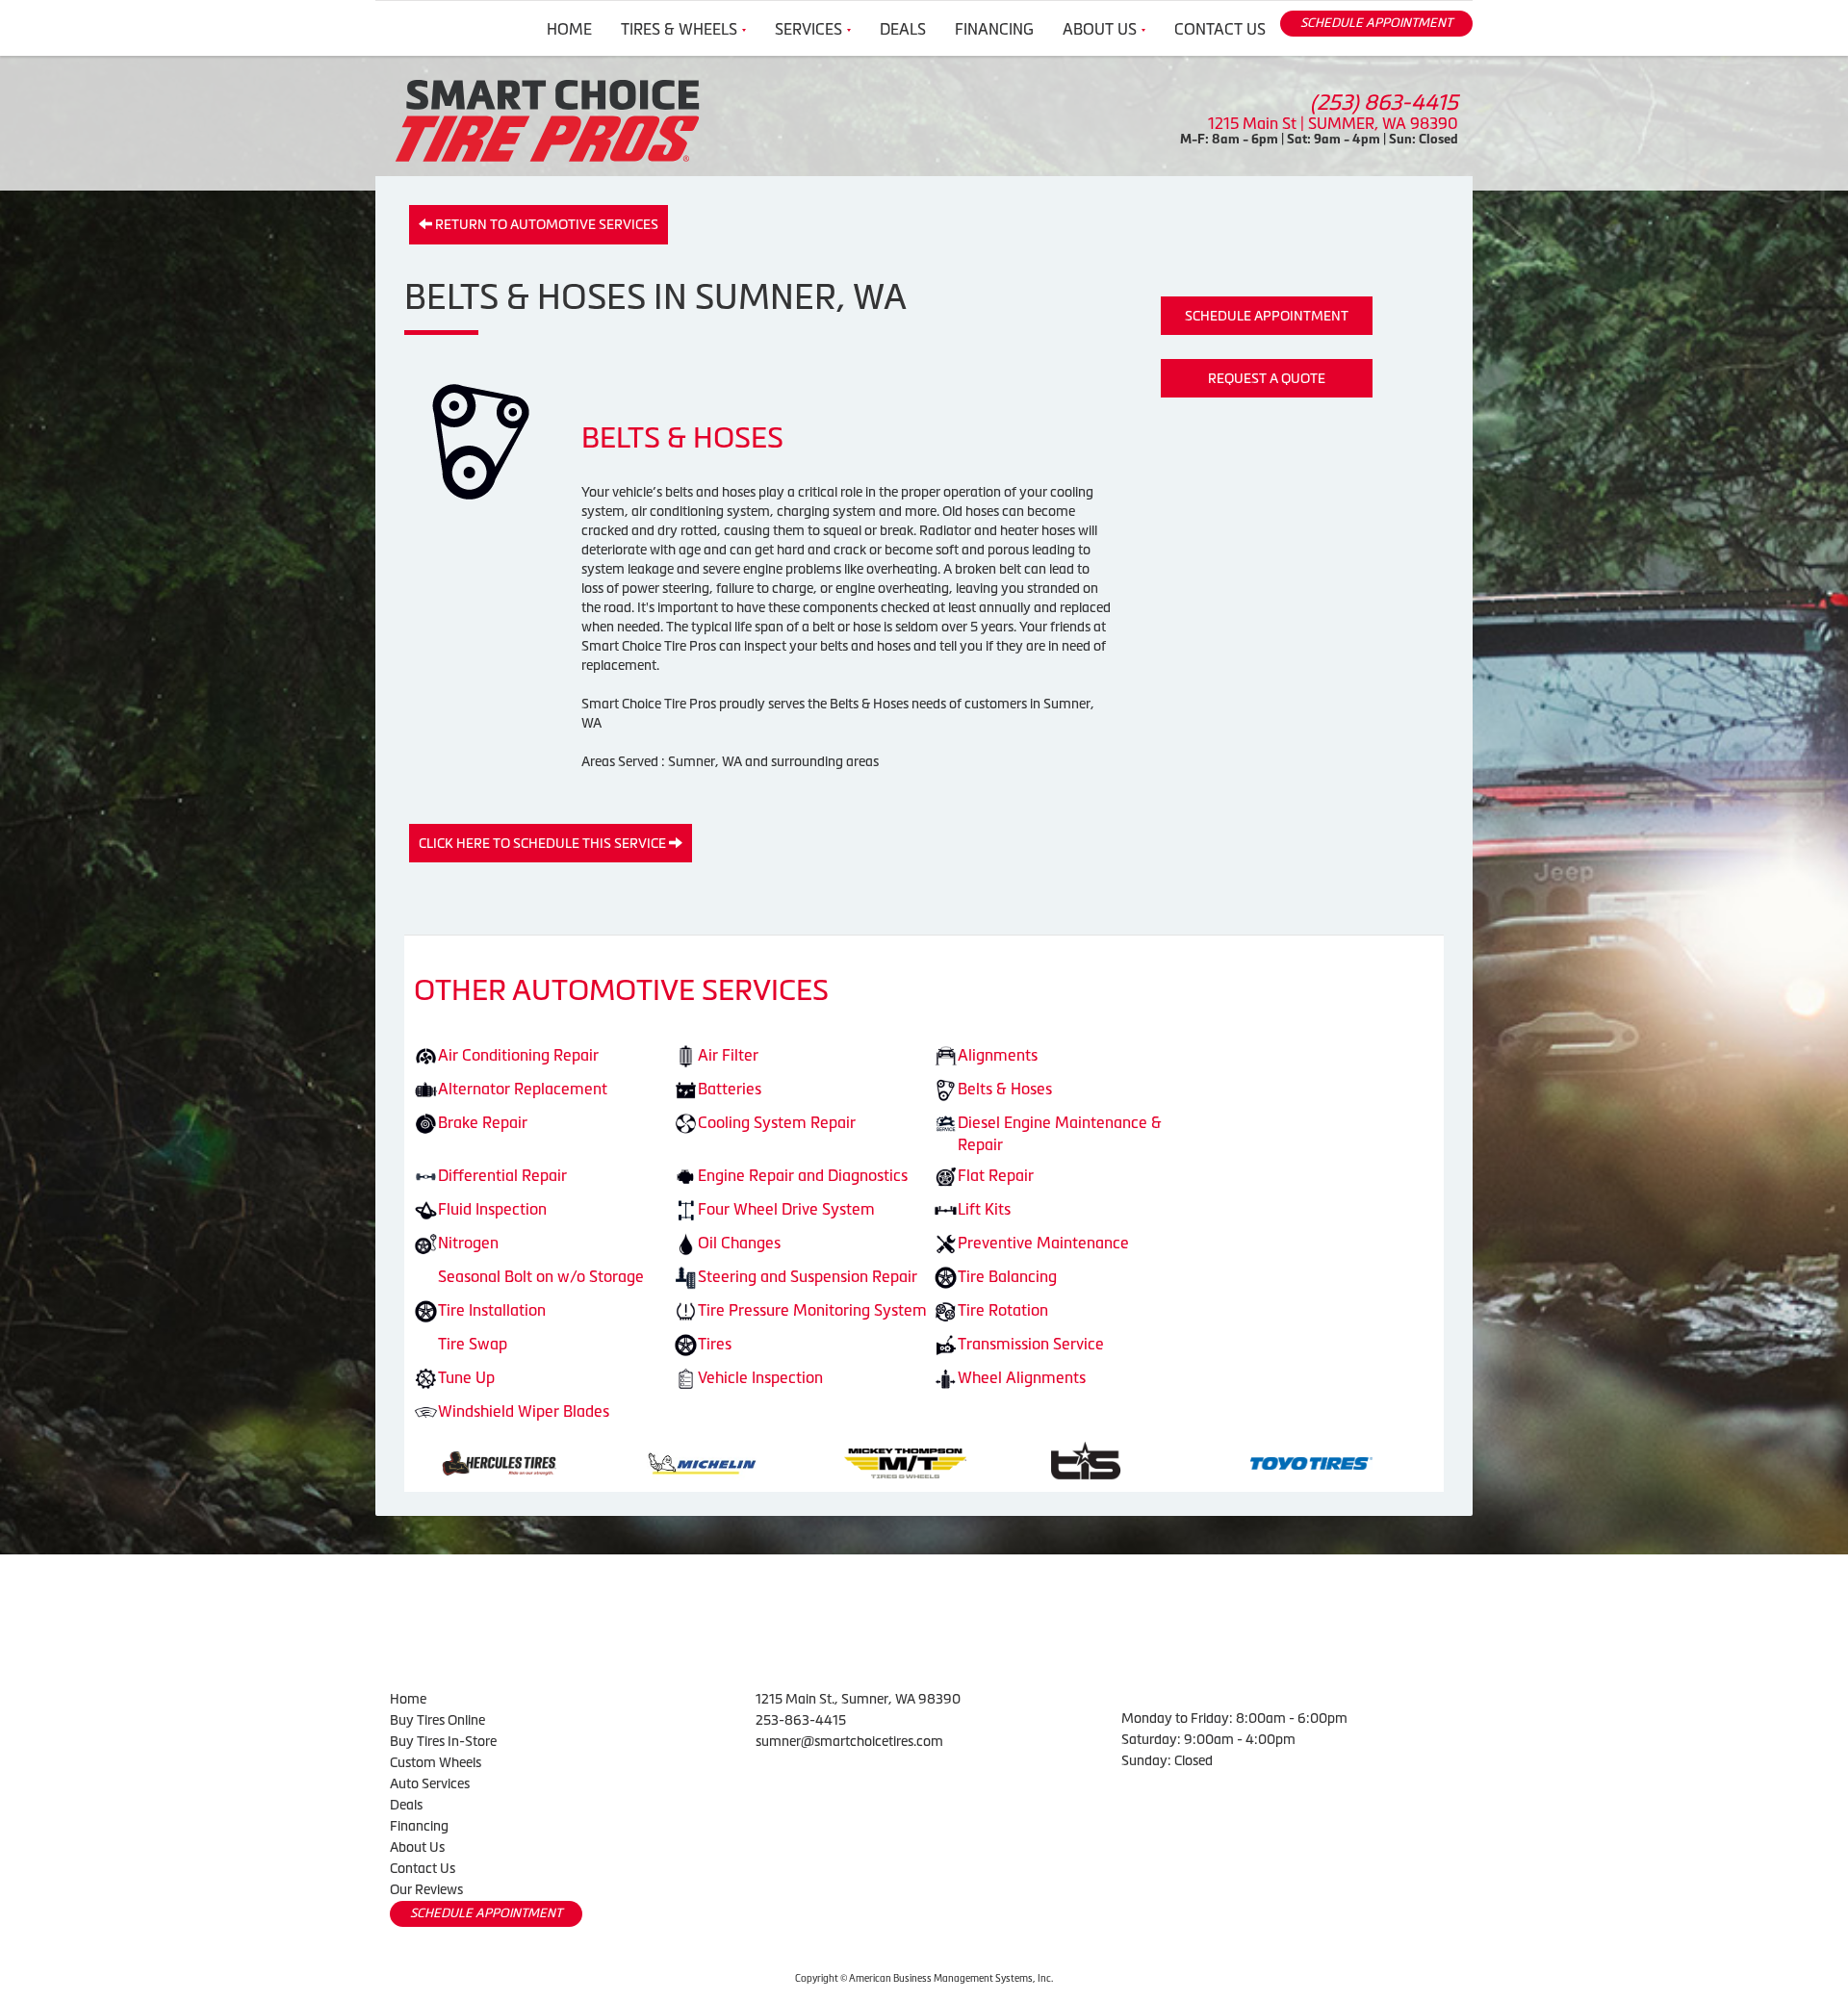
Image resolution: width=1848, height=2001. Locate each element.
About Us (1100, 29)
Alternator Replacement (523, 1089)
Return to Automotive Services (545, 224)
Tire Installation (492, 1310)
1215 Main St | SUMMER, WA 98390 (1333, 123)
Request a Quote (1267, 378)
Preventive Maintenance (1043, 1243)
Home (569, 29)
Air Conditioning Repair (518, 1055)
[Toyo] (940, 1461)
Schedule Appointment (1267, 316)
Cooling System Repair (777, 1122)
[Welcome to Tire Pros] (547, 119)
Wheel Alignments (1022, 1377)
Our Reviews (426, 1889)
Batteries (730, 1089)
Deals (903, 29)
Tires (715, 1344)
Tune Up (466, 1377)
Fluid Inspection (492, 1209)
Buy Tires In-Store (443, 1741)
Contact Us (1220, 29)
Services (808, 29)
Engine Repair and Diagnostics (803, 1175)
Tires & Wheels (679, 29)
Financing (994, 29)
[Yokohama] (1346, 1461)
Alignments (998, 1055)
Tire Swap (473, 1344)
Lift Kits (984, 1209)
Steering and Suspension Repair (808, 1276)
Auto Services (430, 1783)
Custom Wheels (436, 1762)
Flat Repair (996, 1175)
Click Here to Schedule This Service (544, 843)
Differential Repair (502, 1175)
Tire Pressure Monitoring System (812, 1310)
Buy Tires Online (437, 1720)
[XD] (1140, 1461)
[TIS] (714, 1461)
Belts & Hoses (1005, 1089)
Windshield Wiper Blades (524, 1411)
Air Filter (728, 1055)
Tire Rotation (1003, 1310)
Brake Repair (483, 1122)
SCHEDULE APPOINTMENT (1376, 23)
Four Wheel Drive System (786, 1209)
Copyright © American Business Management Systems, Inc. (924, 1978)
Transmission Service (1031, 1344)
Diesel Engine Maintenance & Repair (1060, 1133)
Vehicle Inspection (760, 1377)
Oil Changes (739, 1243)
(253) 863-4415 (1384, 103)
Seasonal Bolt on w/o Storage (541, 1276)
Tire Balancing (1007, 1276)
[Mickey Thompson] (534, 1461)
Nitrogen (468, 1243)
